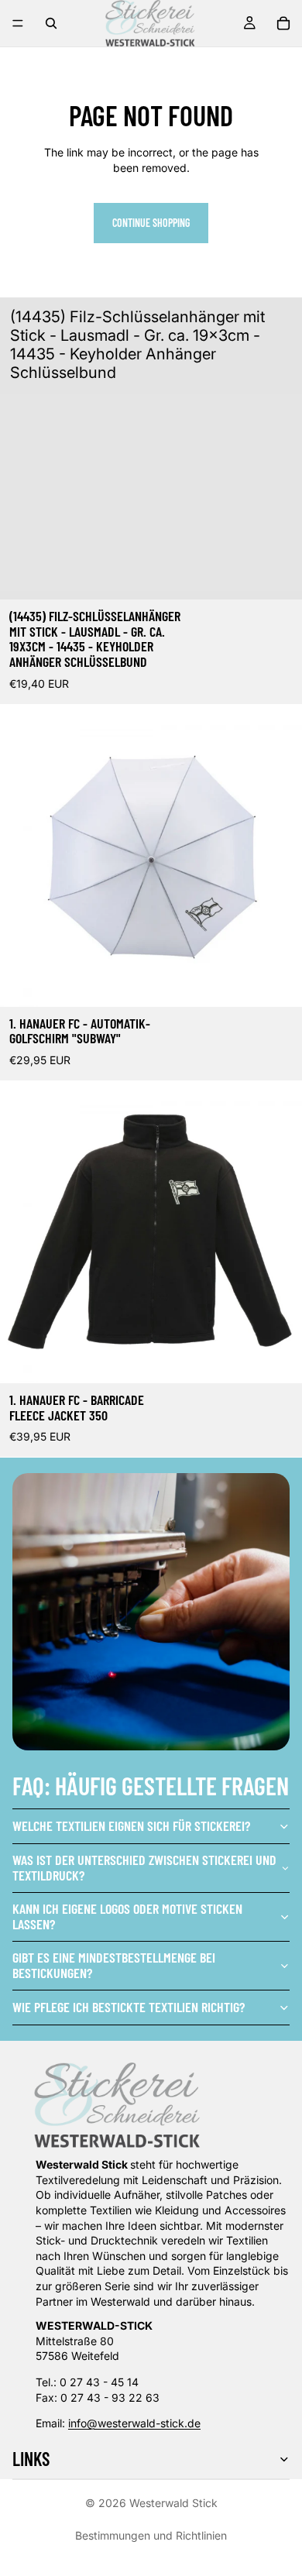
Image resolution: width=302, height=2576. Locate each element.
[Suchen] (51, 23)
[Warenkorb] (283, 23)
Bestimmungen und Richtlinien (151, 2535)
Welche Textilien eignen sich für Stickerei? (131, 1826)
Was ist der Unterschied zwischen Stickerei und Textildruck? (144, 1867)
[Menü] (18, 23)
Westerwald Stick (173, 2503)
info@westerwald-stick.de (134, 2423)
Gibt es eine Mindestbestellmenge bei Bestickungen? (114, 1965)
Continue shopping (151, 223)
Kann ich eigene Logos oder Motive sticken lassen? (127, 1916)
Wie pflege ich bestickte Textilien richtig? (129, 2007)
